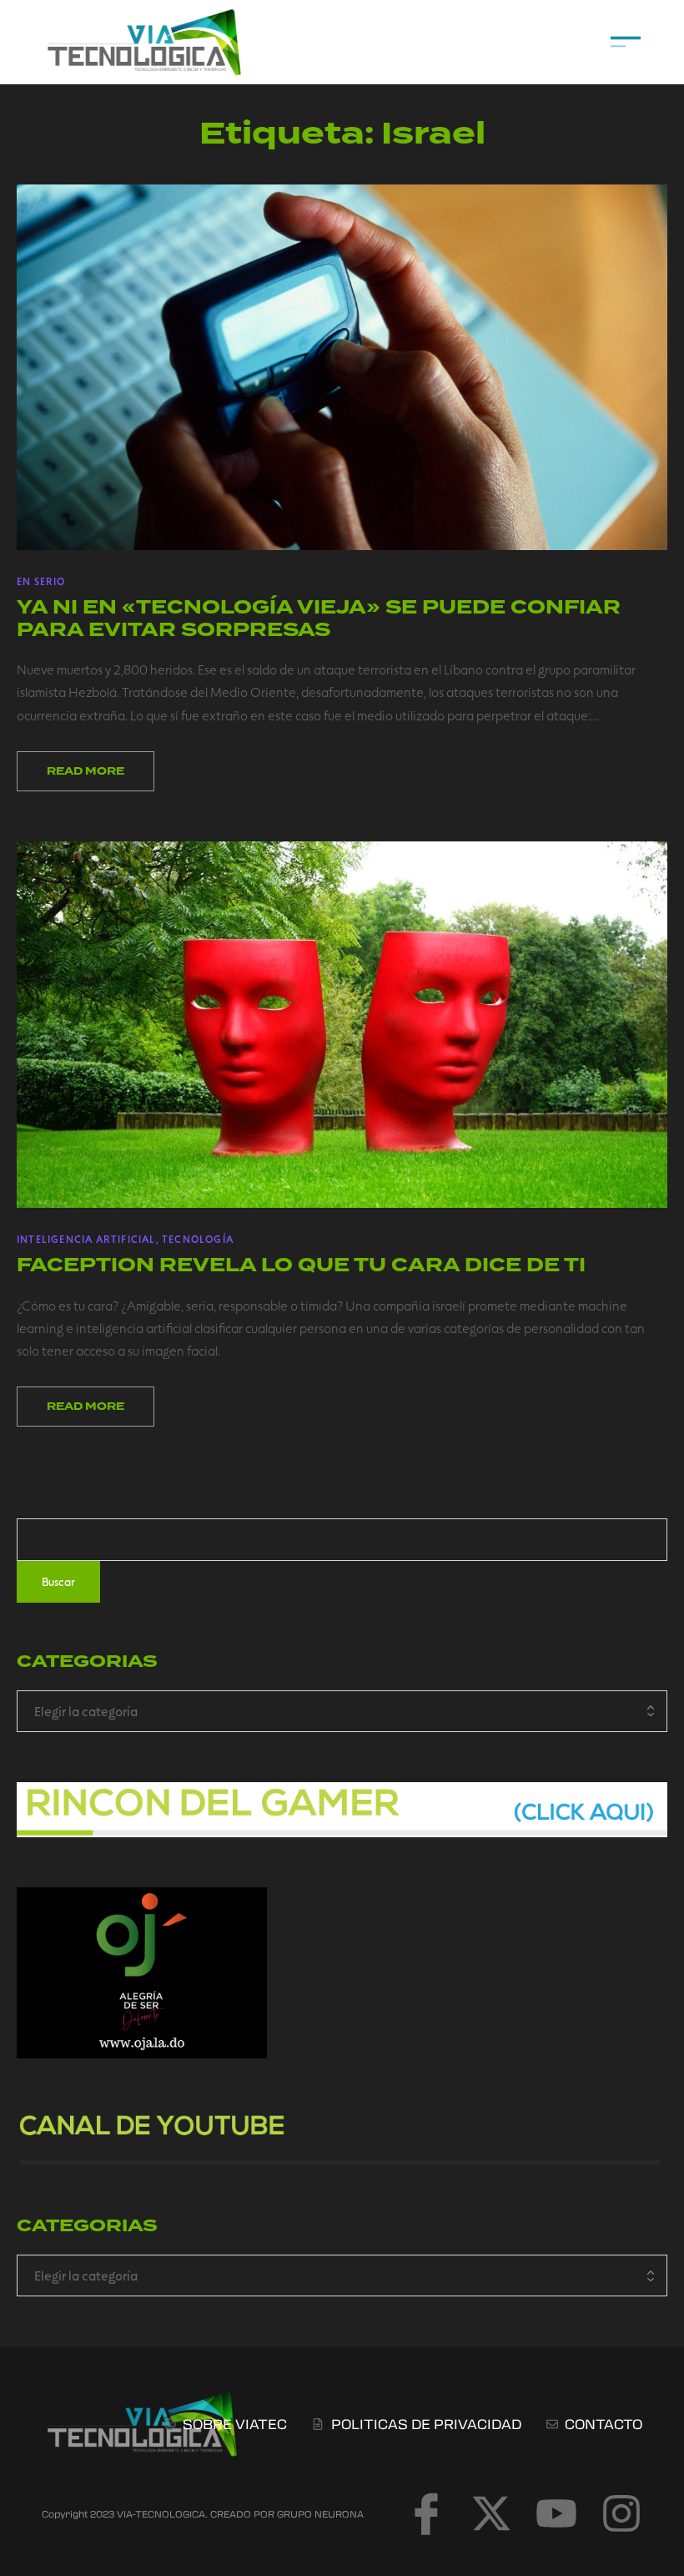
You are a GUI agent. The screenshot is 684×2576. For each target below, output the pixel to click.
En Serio (41, 581)
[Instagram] (621, 2513)
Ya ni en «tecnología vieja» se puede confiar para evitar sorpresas (319, 618)
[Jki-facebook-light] (426, 2513)
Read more (85, 771)
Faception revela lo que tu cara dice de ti (301, 1265)
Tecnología (198, 1239)
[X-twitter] (491, 2513)
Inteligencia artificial (86, 1239)
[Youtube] (556, 2513)
